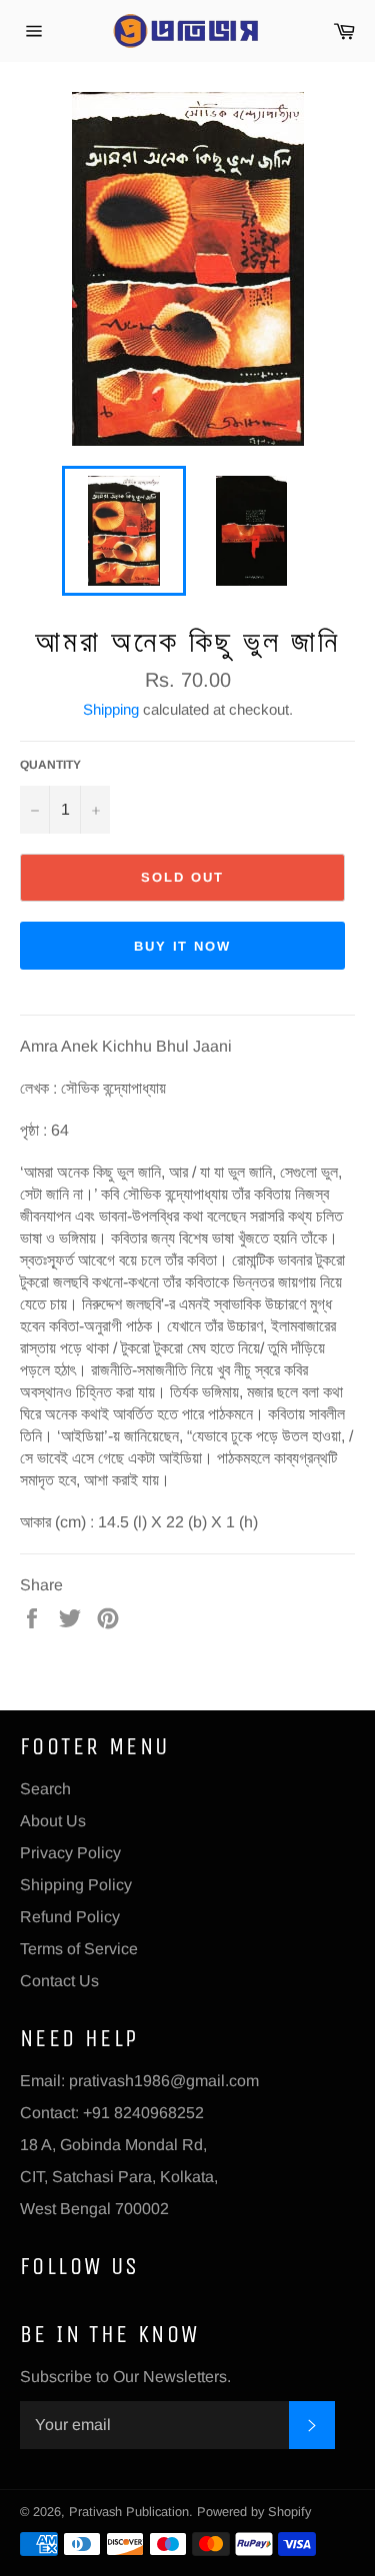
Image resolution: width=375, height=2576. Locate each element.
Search (45, 1789)
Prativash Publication (129, 2512)
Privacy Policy (70, 1853)
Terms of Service (79, 1949)
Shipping (111, 709)
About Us (53, 1821)
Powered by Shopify (254, 2512)
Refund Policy (70, 1917)
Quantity (50, 765)
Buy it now (183, 946)
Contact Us (59, 1981)
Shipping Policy (76, 1885)
